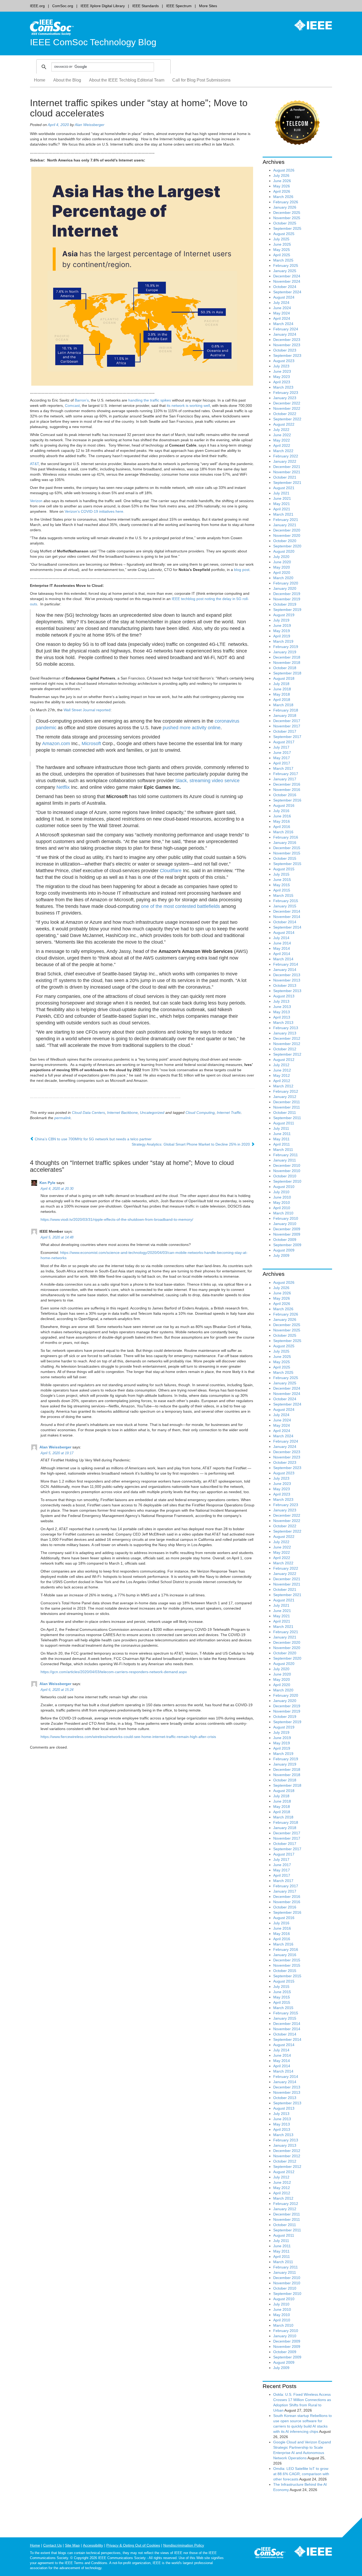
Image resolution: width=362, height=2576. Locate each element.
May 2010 (282, 1203)
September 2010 (287, 1181)
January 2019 (285, 652)
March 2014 (283, 959)
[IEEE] (309, 25)
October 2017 (285, 731)
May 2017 (282, 758)
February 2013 (286, 1028)
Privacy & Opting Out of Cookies (133, 2545)
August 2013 (284, 996)
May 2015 (282, 885)
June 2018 (282, 689)
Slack (181, 781)
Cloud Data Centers (88, 1113)
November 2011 (287, 1107)
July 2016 (281, 811)
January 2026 (285, 207)
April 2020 (282, 573)
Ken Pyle (47, 1182)
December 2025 (287, 213)
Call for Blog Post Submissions (201, 80)
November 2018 (287, 663)
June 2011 (282, 1134)
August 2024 (284, 297)
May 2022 (282, 440)
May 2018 (282, 694)
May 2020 (282, 567)
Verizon (36, 501)
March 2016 (283, 832)
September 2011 (287, 1118)
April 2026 (282, 191)
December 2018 (287, 657)
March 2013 (283, 1023)
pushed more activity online (192, 728)
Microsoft (91, 744)
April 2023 (282, 382)
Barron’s (82, 400)
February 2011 (286, 1155)
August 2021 (284, 488)
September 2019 (287, 610)
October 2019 (285, 604)
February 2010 (286, 1218)
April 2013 (282, 1017)
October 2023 (285, 350)
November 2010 (287, 1171)
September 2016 (287, 800)
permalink (63, 1118)
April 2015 (282, 890)
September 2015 (287, 864)
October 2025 (285, 223)
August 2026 (284, 170)
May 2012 (282, 1075)
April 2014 (282, 954)
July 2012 (281, 1065)
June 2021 (282, 498)
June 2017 (282, 753)
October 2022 (285, 414)
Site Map (72, 2545)
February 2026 (286, 202)
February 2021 (286, 520)
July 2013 (281, 1001)
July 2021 (281, 493)
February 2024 (286, 329)
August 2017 (284, 742)
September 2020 (287, 546)
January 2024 (285, 334)
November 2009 (287, 1234)
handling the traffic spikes (150, 400)
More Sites (208, 6)
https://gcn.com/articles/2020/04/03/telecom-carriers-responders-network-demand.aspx (114, 1672)
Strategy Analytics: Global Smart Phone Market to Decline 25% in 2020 (191, 1144)
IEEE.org (37, 6)
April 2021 (282, 509)
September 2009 (287, 1245)
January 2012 (285, 1097)
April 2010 (282, 1208)
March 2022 (283, 451)
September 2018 (287, 673)
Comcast (72, 406)
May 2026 (282, 186)
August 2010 (284, 1187)
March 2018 (283, 705)
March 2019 (283, 641)
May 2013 (282, 1012)
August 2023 (284, 361)
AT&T (34, 464)
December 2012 (287, 1038)
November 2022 (287, 408)
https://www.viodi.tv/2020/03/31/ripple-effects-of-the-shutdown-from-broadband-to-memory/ (117, 1219)
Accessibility (93, 2545)
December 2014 (287, 911)
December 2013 (287, 975)
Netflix (63, 787)
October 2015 (285, 858)
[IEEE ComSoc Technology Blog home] (52, 27)
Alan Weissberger (90, 125)
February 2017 (286, 774)
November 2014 (287, 917)
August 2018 (284, 678)
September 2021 (287, 483)
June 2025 (282, 244)
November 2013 (287, 980)
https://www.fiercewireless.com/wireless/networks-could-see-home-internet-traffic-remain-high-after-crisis (128, 1737)
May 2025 (282, 250)
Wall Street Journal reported (87, 710)
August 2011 (284, 1123)
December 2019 (287, 594)
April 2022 (282, 445)
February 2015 (286, 901)
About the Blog (67, 80)
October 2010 (285, 1176)
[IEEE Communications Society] (270, 2554)
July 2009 (281, 1255)
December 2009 (287, 1229)
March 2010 (283, 1213)
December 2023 (287, 340)
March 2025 (283, 260)
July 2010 (281, 1192)
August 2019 (284, 615)
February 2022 (286, 456)
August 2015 (284, 869)
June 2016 (282, 816)
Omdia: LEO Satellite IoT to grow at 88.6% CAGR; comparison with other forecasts (301, 2474)
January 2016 (285, 843)
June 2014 (282, 943)
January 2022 (285, 461)
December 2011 (287, 1102)
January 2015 (285, 906)
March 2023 (283, 387)
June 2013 (282, 1007)
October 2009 (285, 1240)
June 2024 (282, 308)
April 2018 (282, 700)
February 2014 (286, 964)
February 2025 (286, 265)
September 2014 (287, 927)
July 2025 (281, 239)
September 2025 (287, 228)
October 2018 (285, 668)
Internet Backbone (122, 1113)
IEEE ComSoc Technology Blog (93, 42)
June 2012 (282, 1070)
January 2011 (285, 1160)
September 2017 (287, 737)
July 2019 (281, 620)
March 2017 (283, 768)
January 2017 (285, 779)
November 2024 (287, 281)
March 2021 (283, 514)
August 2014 (284, 933)
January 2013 (285, 1033)
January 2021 (285, 525)
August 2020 (284, 551)
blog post (242, 570)
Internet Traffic (229, 1113)
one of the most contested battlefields (180, 906)
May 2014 (282, 948)
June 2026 (282, 181)
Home (40, 80)
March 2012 (283, 1086)
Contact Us (52, 2545)
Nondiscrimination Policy (184, 2545)
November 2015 (287, 853)
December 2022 (287, 403)
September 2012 (287, 1054)
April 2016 (282, 827)
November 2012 (287, 1044)
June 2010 (282, 1197)
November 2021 (287, 472)
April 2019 (282, 636)
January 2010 (285, 1224)
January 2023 (285, 398)
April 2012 (282, 1081)
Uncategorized (152, 1113)
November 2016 (287, 790)
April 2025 (282, 255)
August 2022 (284, 424)
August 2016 (284, 805)
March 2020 (283, 578)
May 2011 (281, 1139)
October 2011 (285, 1113)
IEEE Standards (145, 6)
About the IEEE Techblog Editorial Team (127, 80)
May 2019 (282, 631)
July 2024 (281, 303)
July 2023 (281, 366)
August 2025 (284, 234)
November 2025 (287, 218)
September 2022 (287, 419)
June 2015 (282, 880)
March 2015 (283, 895)
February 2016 (286, 837)
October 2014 (285, 922)
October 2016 (285, 795)
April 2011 (282, 1144)
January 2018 (285, 715)
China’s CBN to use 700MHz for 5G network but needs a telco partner (93, 1139)
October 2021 (285, 477)
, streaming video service (213, 781)
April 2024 (282, 318)
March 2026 (283, 197)
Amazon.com (56, 744)
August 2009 (284, 1250)
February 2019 (286, 647)
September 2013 (287, 991)
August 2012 (284, 1060)
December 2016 (287, 784)
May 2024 (282, 313)
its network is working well (188, 406)
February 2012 (286, 1091)
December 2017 (287, 721)
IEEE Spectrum (179, 6)
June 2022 (282, 435)
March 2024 (283, 324)
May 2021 (282, 504)
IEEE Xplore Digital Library (103, 6)
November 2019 (287, 599)
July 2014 (281, 938)
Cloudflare (171, 871)
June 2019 (282, 625)
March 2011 (283, 1150)
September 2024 (287, 292)
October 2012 (285, 1049)
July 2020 (281, 557)
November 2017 (287, 726)
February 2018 (286, 710)
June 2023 (282, 371)
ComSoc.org (63, 6)
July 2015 (281, 874)
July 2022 (281, 430)
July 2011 (281, 1128)
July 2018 (281, 684)
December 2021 (287, 467)
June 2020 (282, 562)
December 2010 (287, 1165)
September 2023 (287, 355)
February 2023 (286, 393)
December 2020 (287, 530)
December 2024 (287, 276)
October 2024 (285, 287)
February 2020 (286, 583)
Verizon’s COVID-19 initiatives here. (94, 511)
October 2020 (285, 541)
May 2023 (282, 377)
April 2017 (282, 763)
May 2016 (282, 821)
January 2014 (285, 970)
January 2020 (285, 588)
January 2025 (285, 271)
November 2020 (287, 535)
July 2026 (281, 175)
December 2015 (287, 848)
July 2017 (281, 747)
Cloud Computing (200, 1113)
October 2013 (285, 985)
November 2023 (287, 345)
